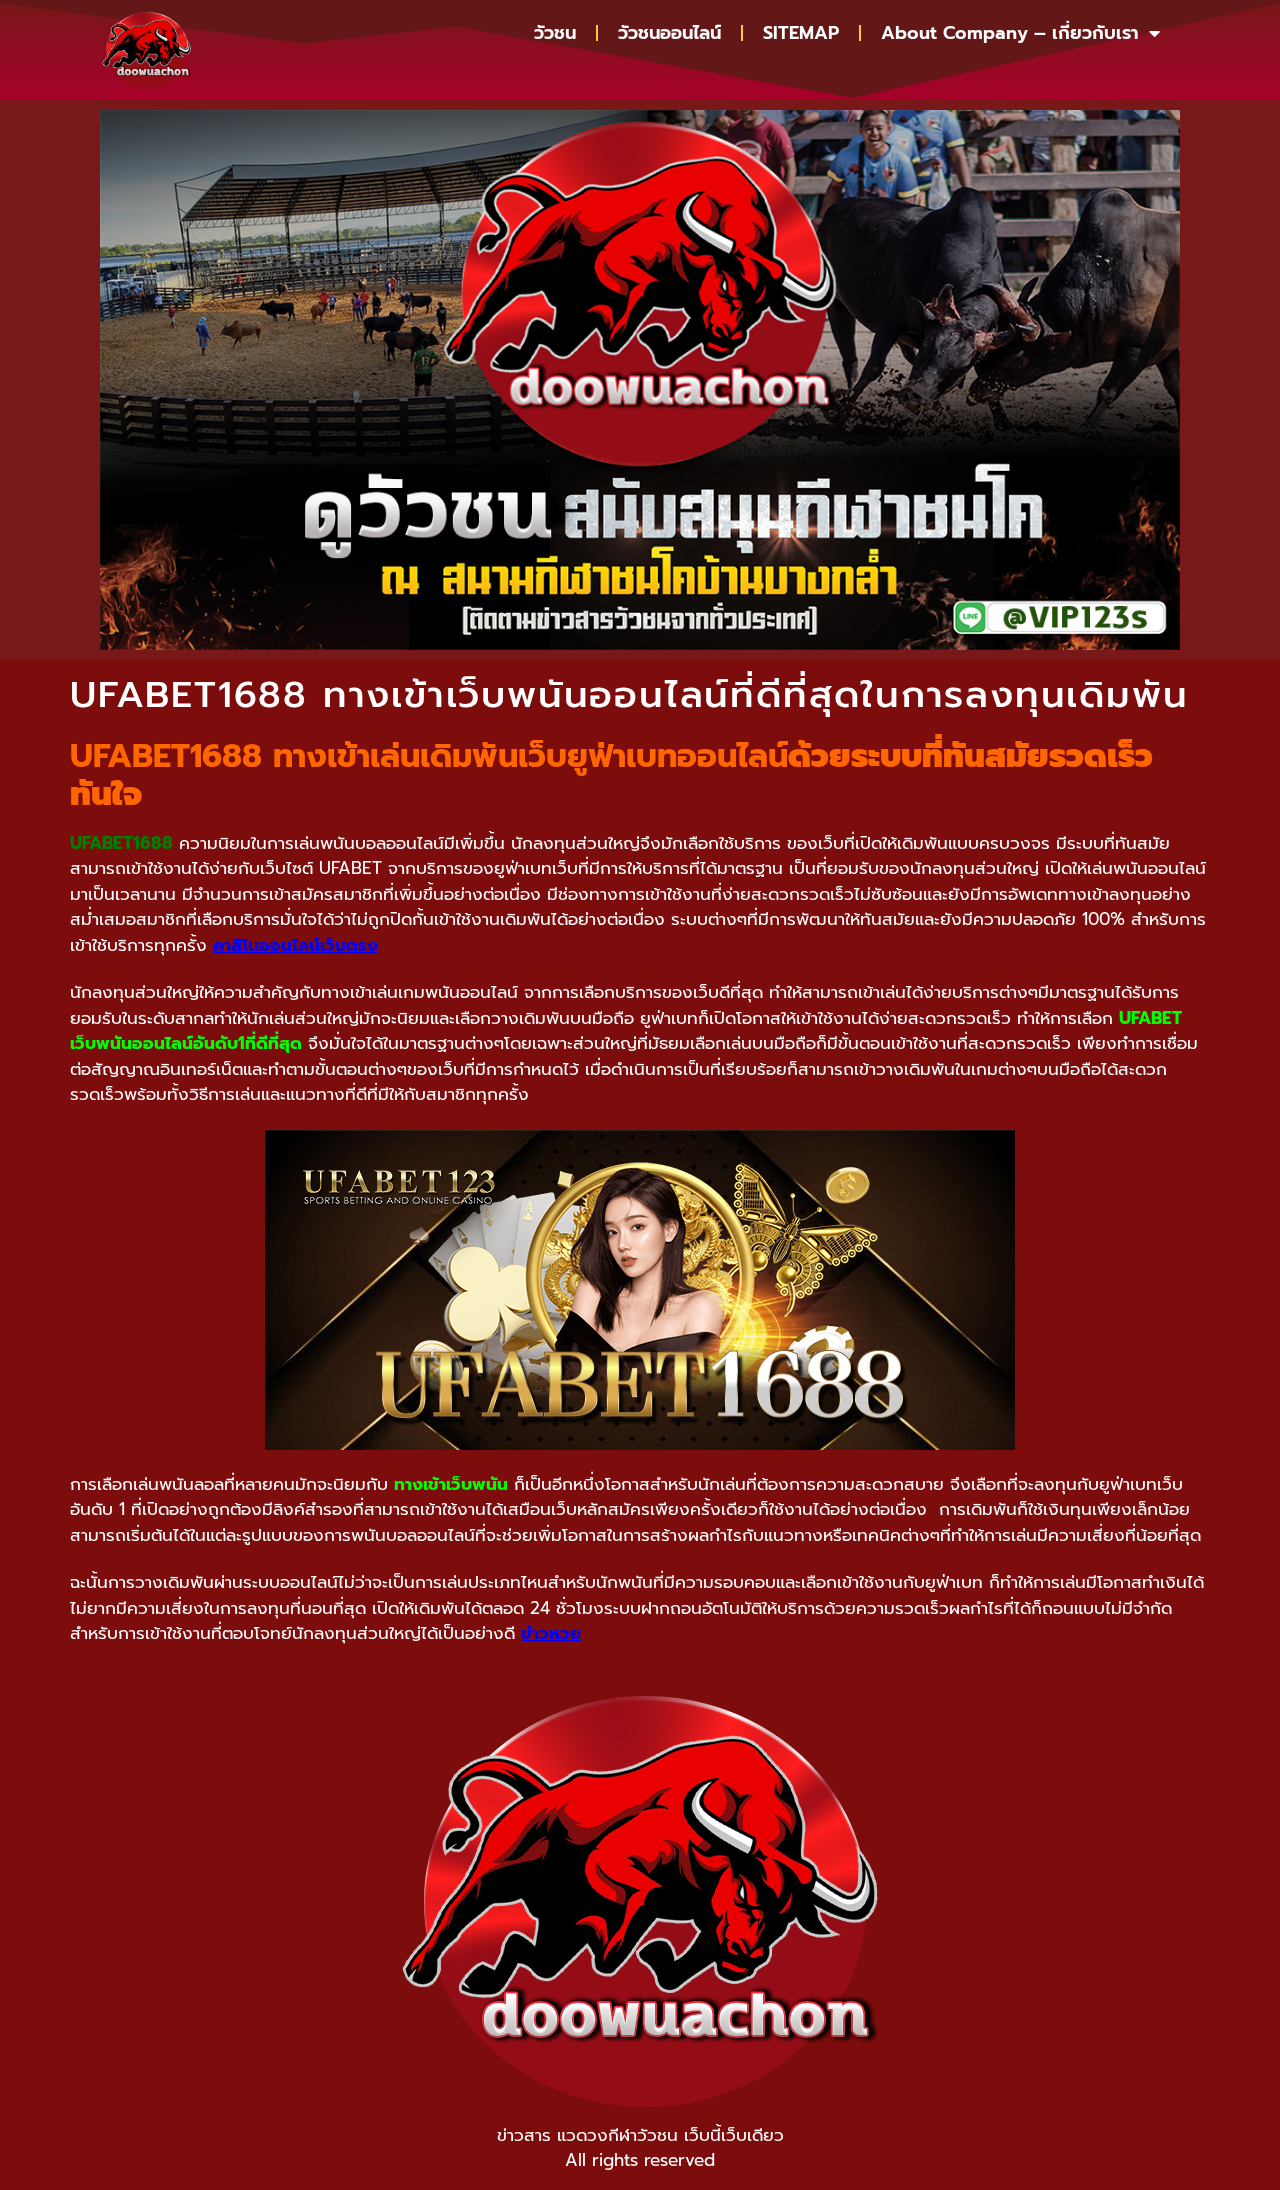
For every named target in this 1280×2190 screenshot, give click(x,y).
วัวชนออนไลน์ (669, 33)
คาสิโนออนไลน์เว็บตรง (295, 945)
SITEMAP (801, 33)
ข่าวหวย (551, 1633)
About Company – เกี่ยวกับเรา (1010, 33)
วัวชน (555, 33)
